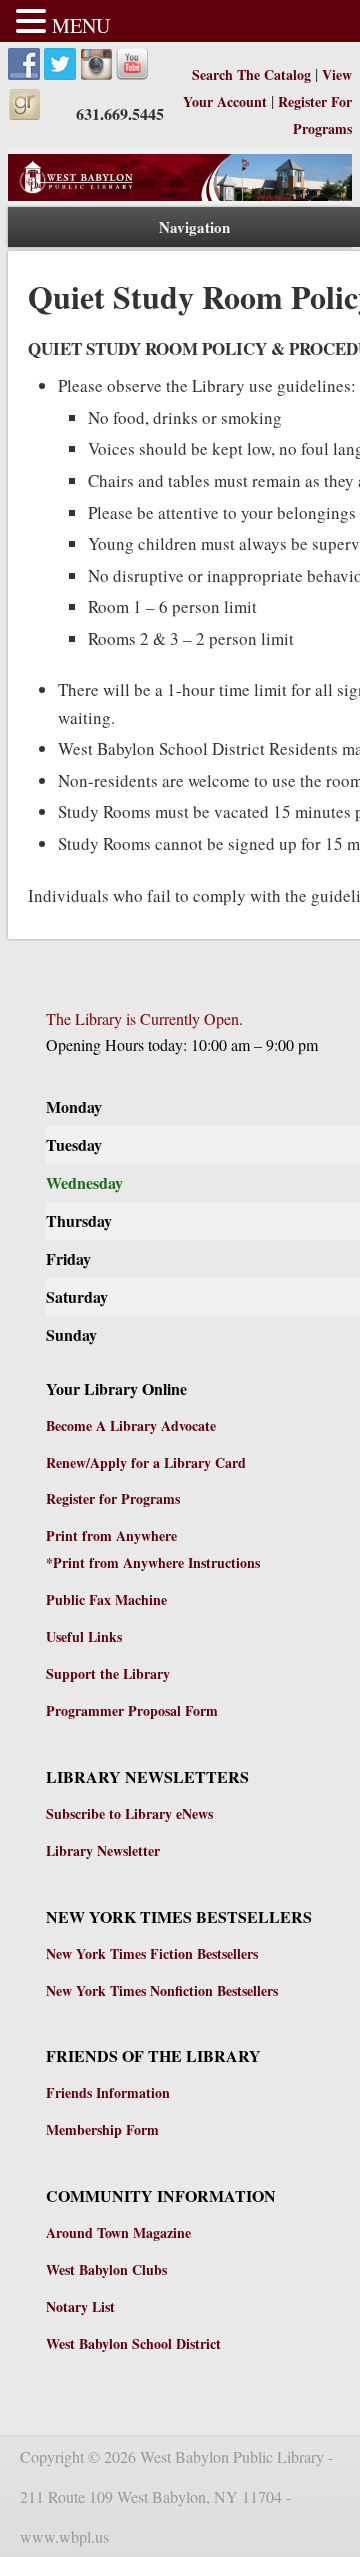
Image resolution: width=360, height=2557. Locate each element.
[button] (34, 22)
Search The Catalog (253, 74)
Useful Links (84, 1636)
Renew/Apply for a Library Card (146, 1462)
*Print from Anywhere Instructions (153, 1562)
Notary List (80, 2306)
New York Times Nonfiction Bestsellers (162, 1990)
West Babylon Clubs (106, 2269)
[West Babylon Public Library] (180, 195)
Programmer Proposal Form (132, 1710)
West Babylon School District (133, 2343)
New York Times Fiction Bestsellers (152, 1953)
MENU (81, 25)
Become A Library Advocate (131, 1425)
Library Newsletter (103, 1850)
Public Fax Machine (106, 1599)
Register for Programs (113, 1498)
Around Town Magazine (118, 2232)
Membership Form (102, 2129)
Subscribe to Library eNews (129, 1813)
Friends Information (108, 2092)
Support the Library (108, 1673)
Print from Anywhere (111, 1535)
